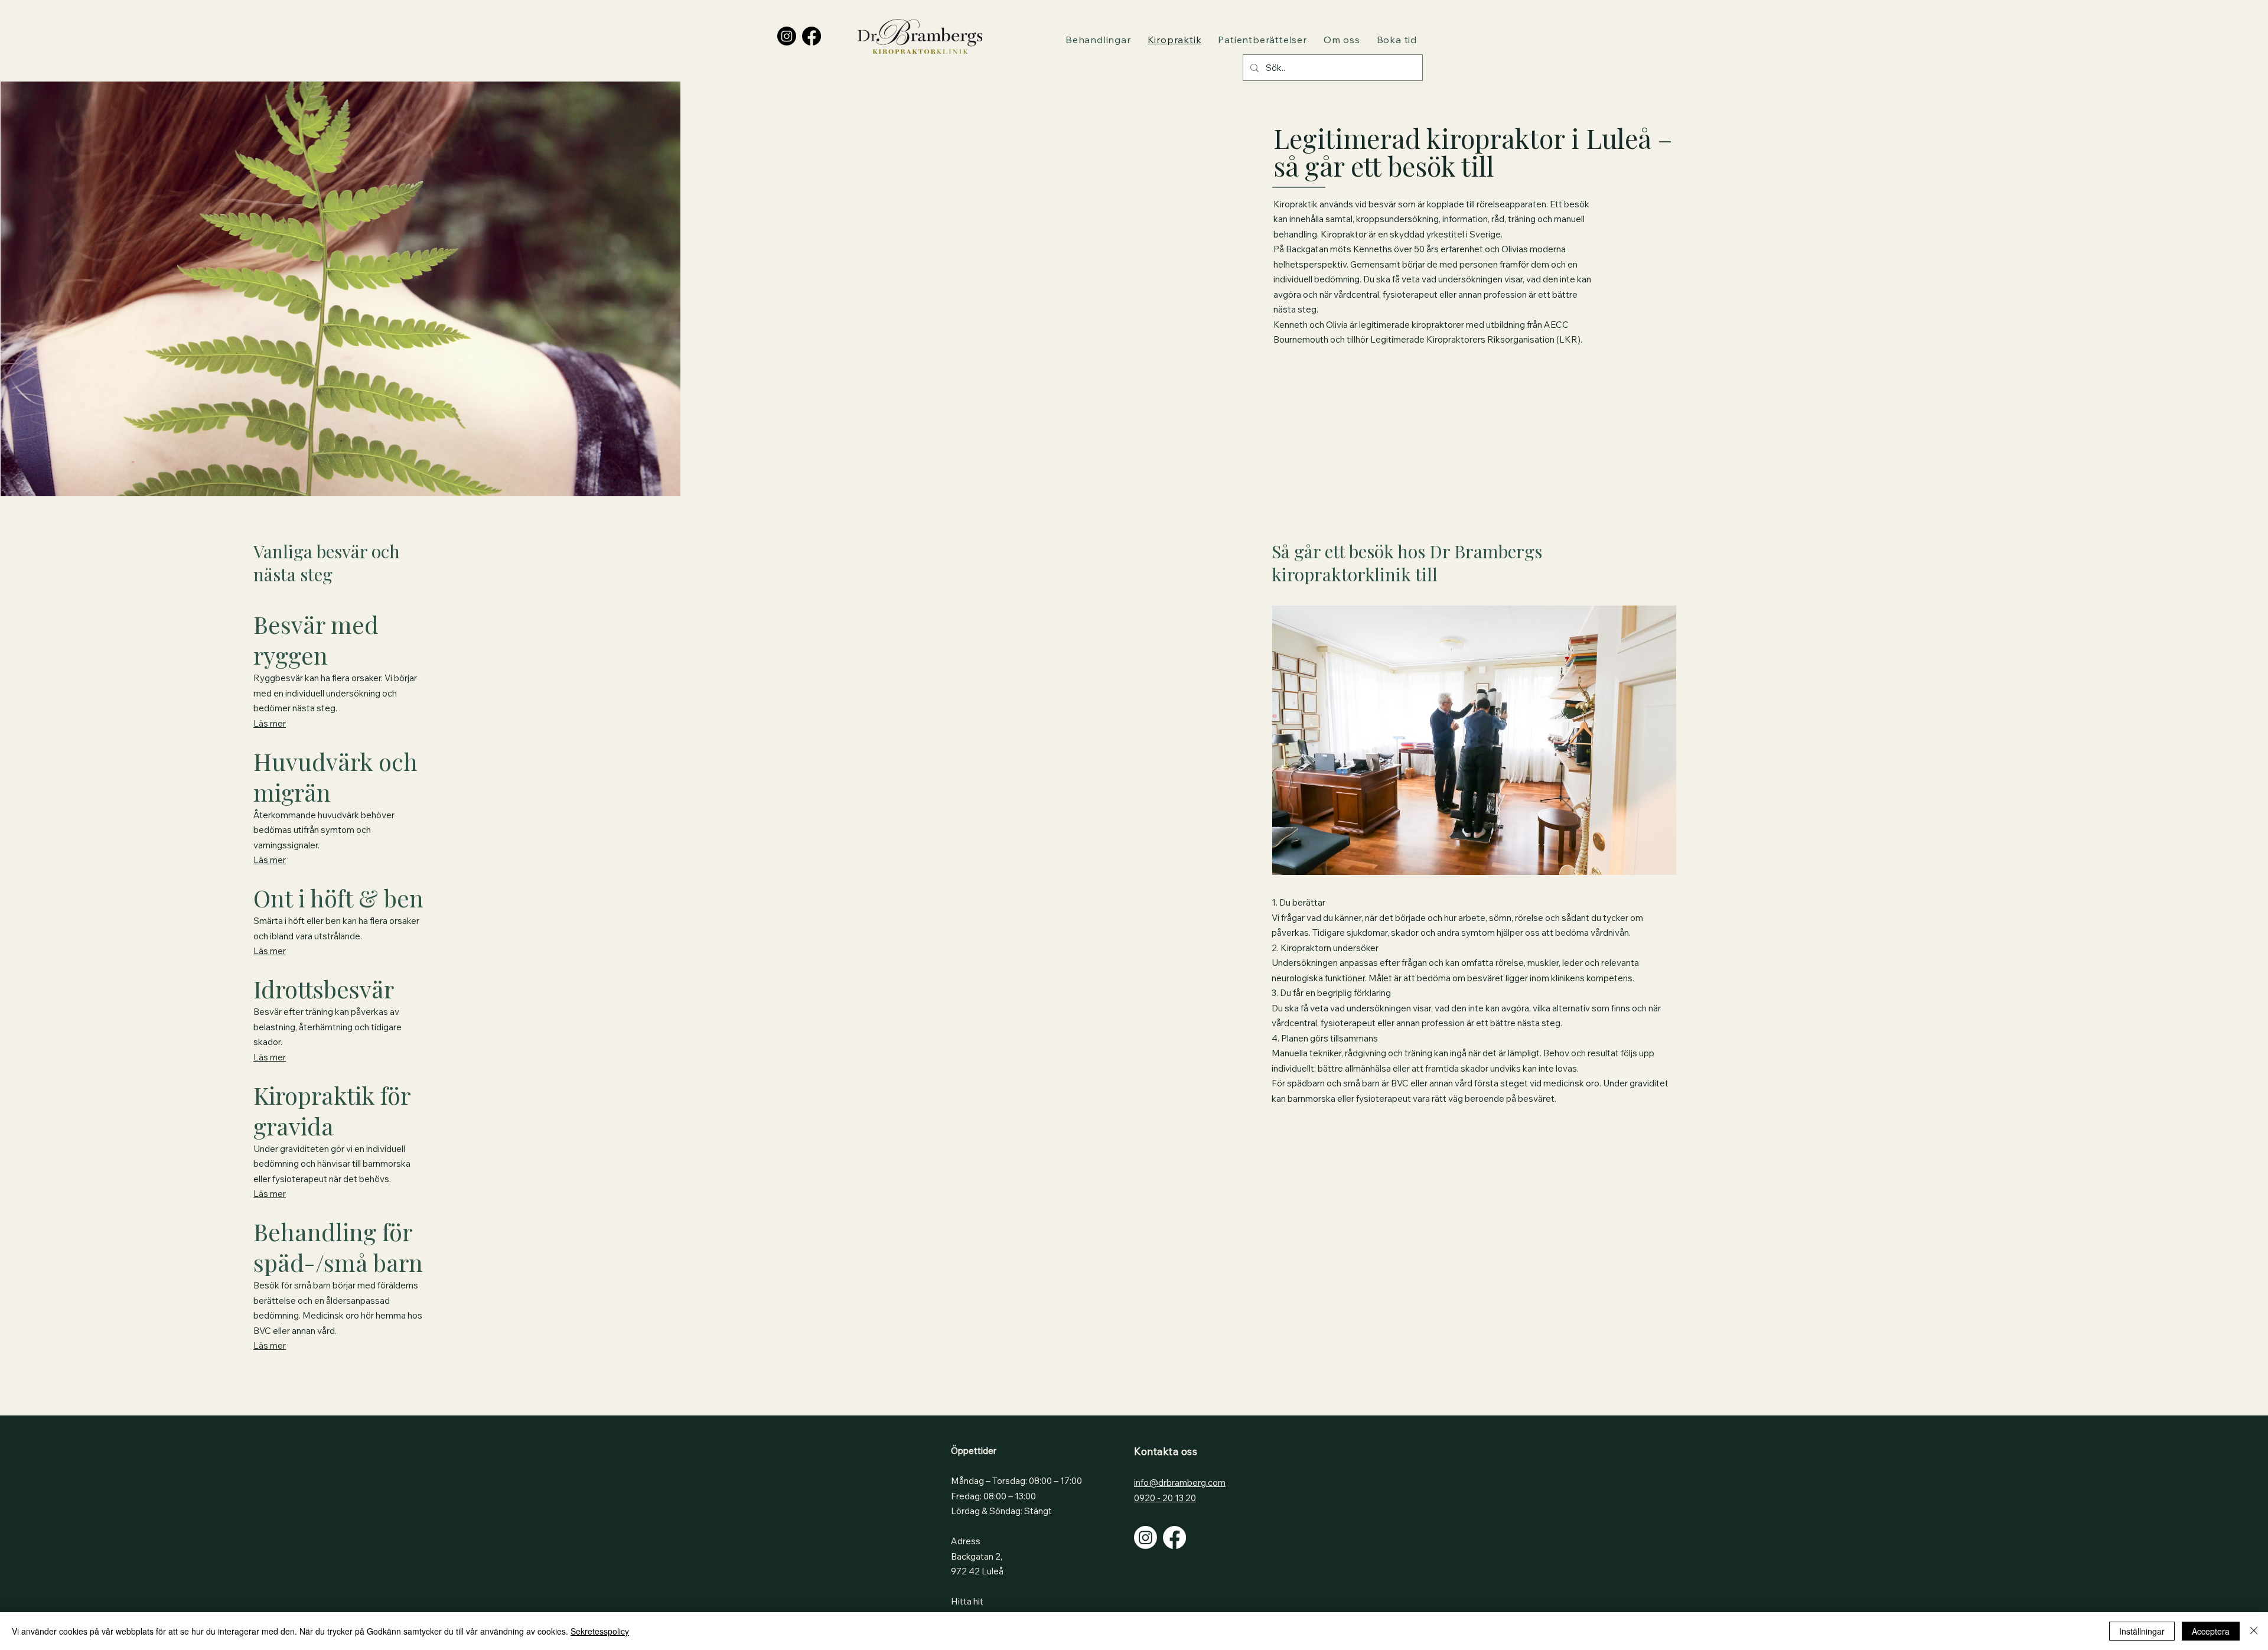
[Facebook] (812, 36)
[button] (1098, 40)
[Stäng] (2254, 1631)
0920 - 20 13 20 (1165, 1498)
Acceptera (2211, 1631)
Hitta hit (967, 1601)
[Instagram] (787, 36)
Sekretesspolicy (600, 1631)
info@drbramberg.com (1180, 1483)
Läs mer (270, 723)
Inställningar (2142, 1631)
